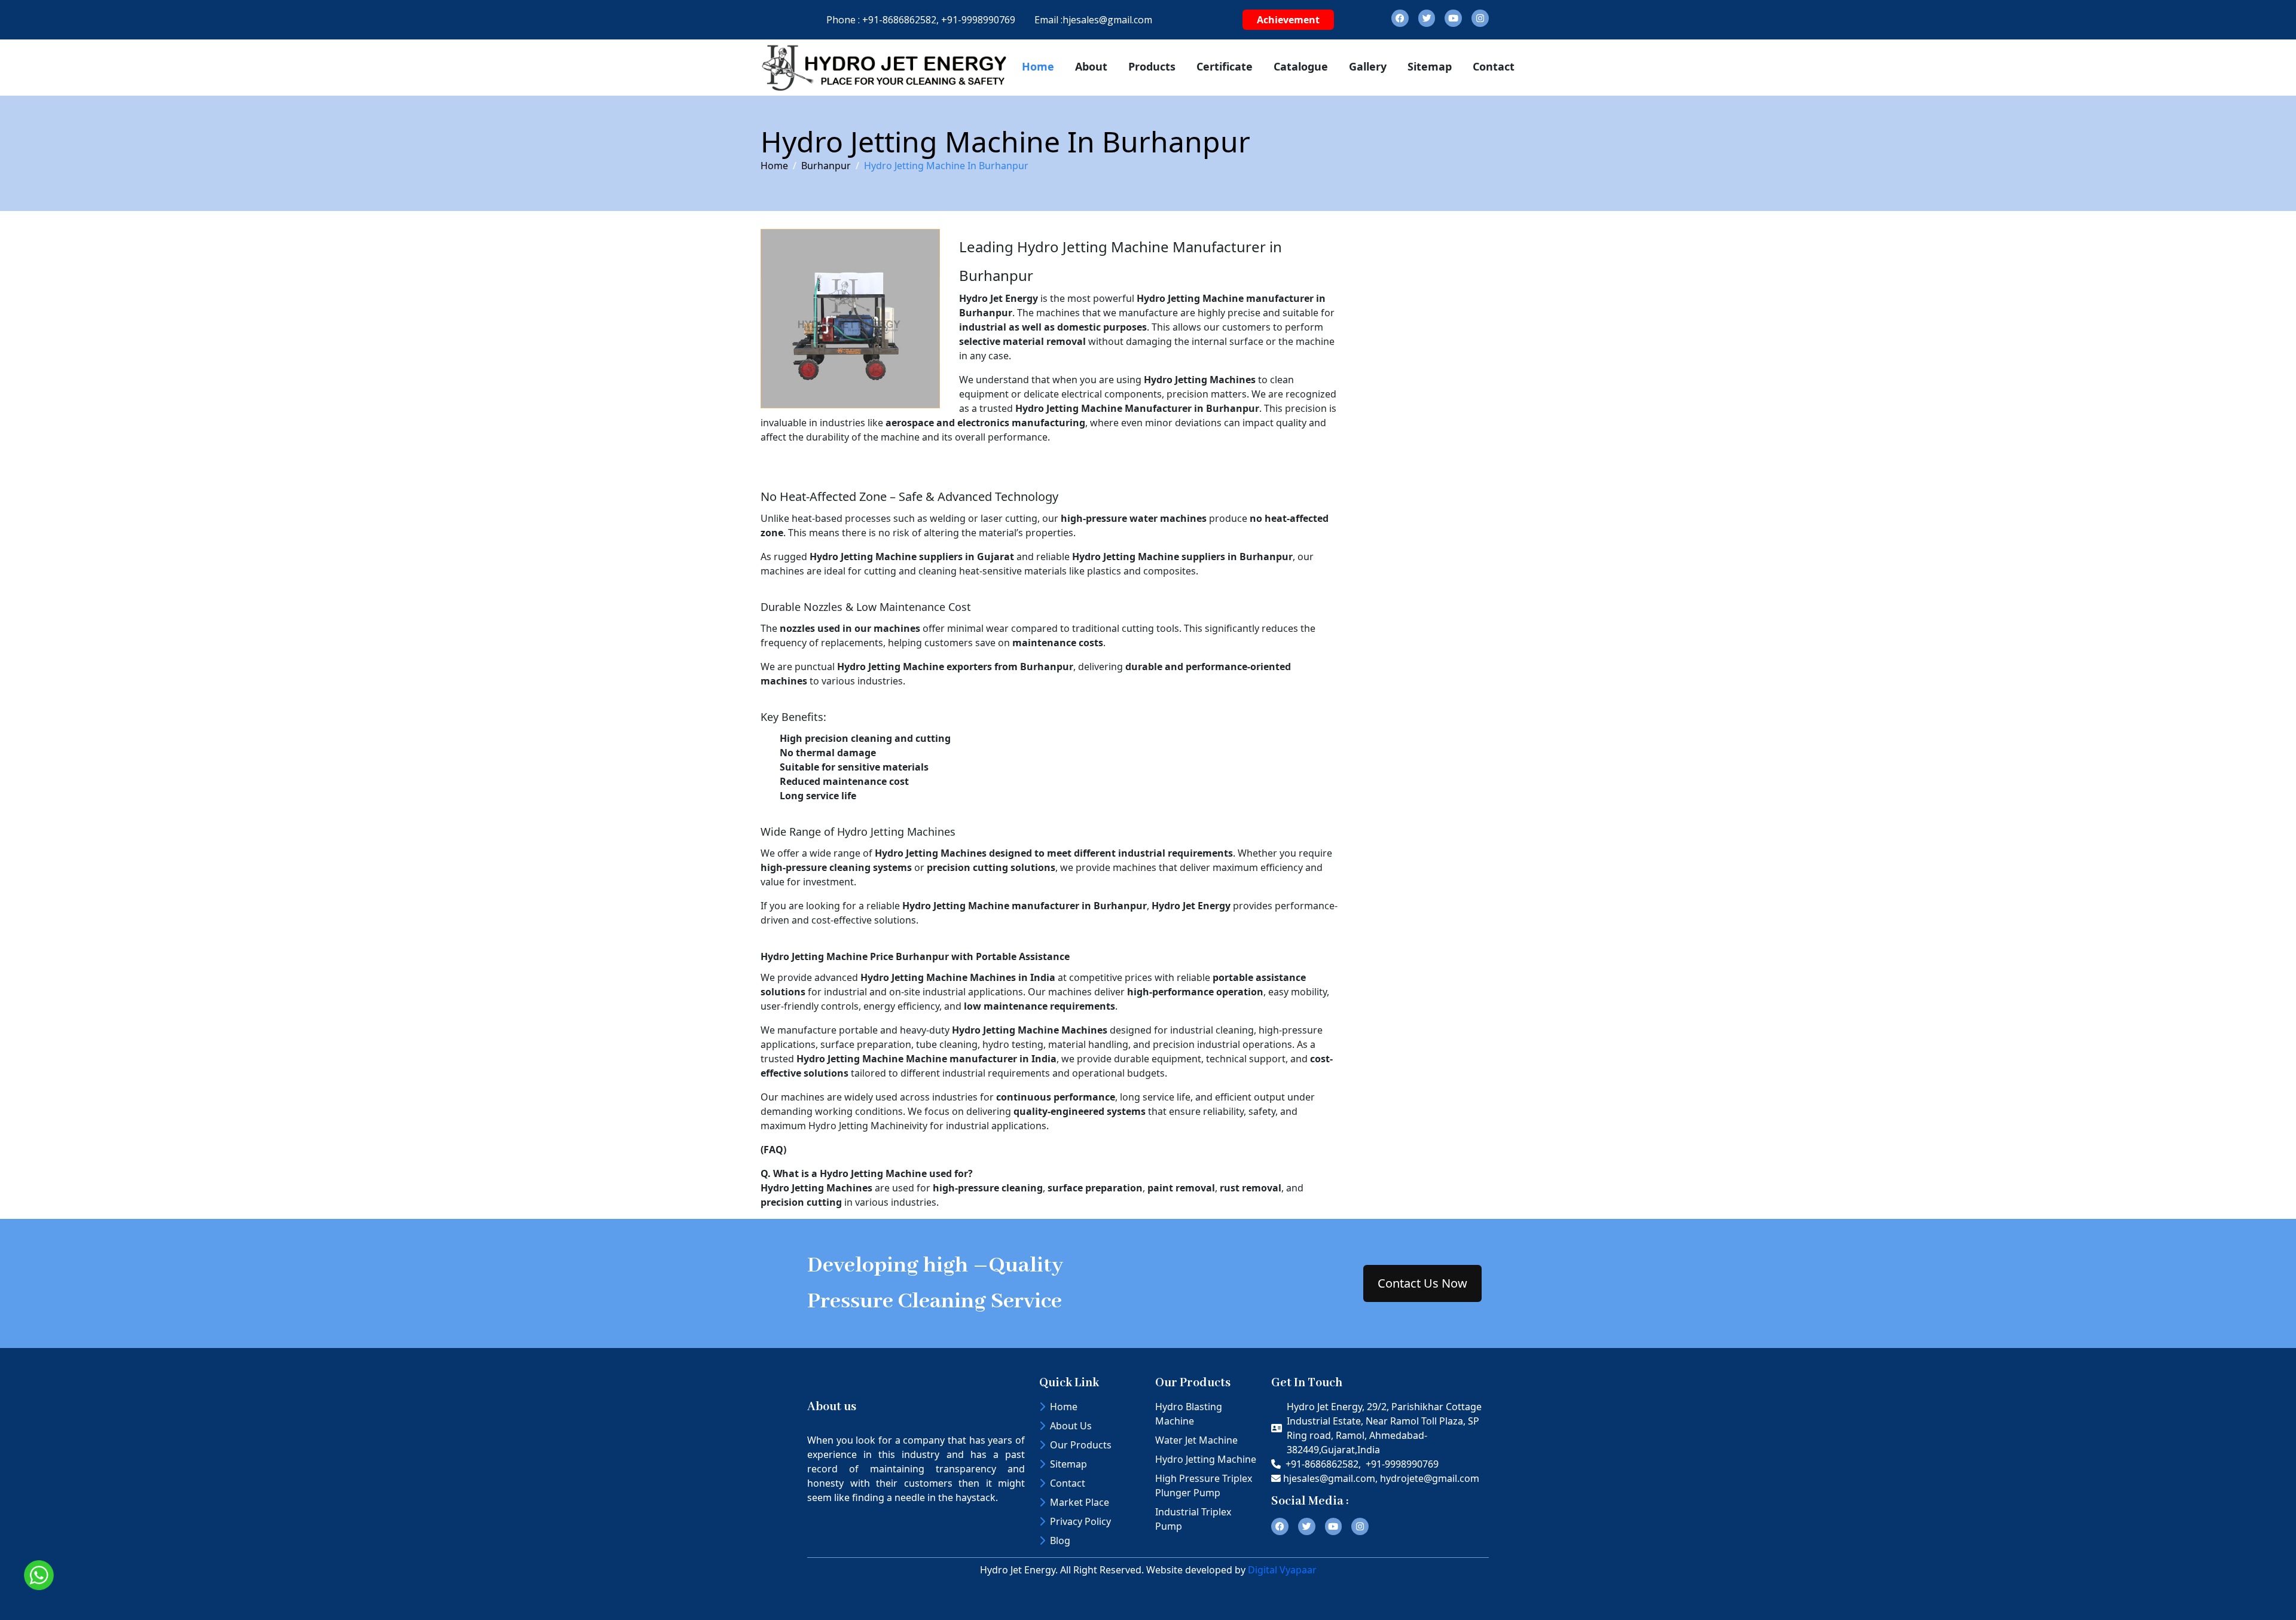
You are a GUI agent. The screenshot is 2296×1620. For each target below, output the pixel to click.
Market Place (1080, 1502)
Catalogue (1301, 66)
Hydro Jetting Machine (1206, 1459)
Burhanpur (826, 166)
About (1091, 66)
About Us (1071, 1426)
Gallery (1368, 66)
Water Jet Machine (1196, 1440)
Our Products (1081, 1445)
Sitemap (1430, 66)
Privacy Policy (1080, 1521)
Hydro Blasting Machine (1189, 1414)
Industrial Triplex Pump (1193, 1519)
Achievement (1288, 20)
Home (1038, 66)
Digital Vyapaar (1282, 1570)
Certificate (1225, 66)
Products (1152, 66)
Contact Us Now (1422, 1283)
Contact (1494, 66)
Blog (1060, 1540)
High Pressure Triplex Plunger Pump (1204, 1485)
